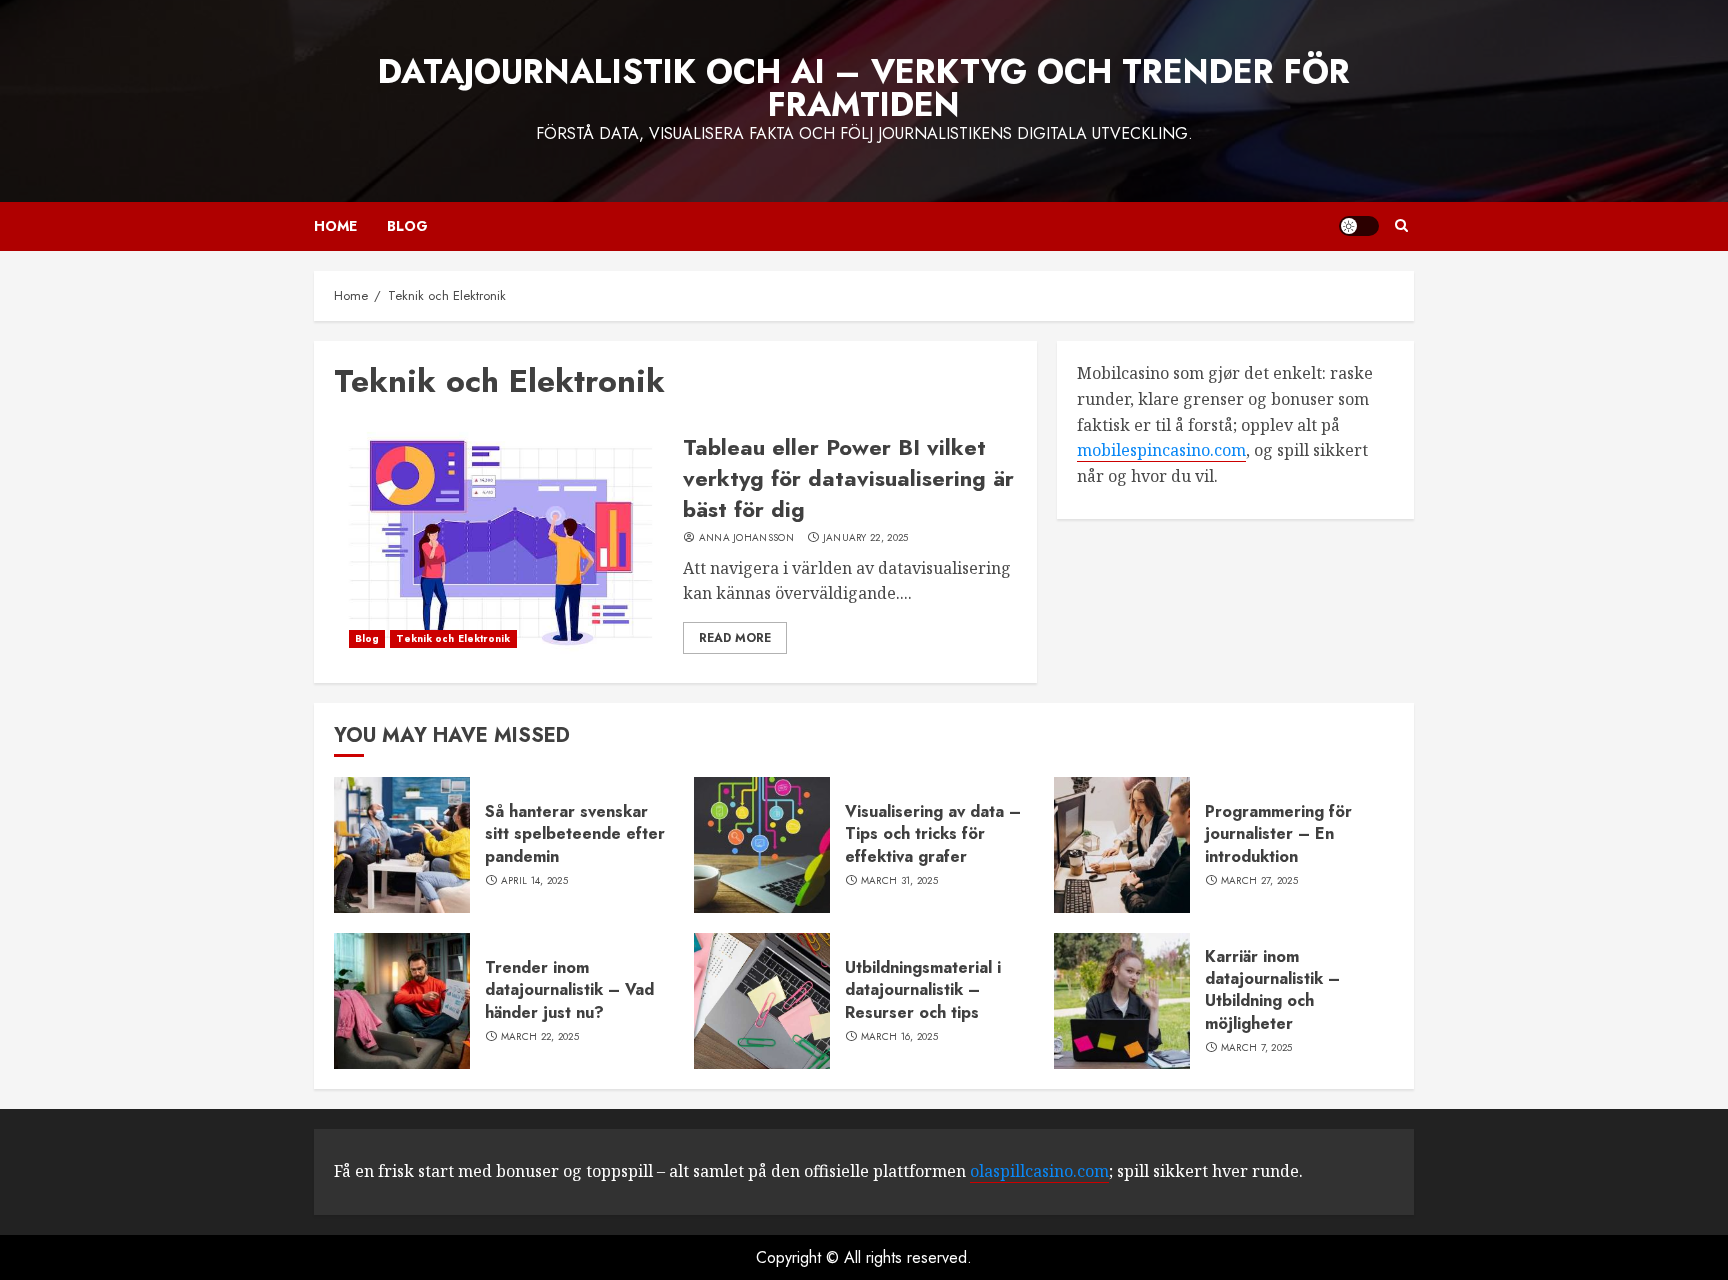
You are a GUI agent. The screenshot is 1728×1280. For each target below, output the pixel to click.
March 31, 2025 (899, 881)
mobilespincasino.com (1161, 450)
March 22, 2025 (540, 1037)
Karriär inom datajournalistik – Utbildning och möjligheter (1272, 990)
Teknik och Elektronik (453, 638)
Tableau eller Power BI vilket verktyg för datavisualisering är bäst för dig (848, 478)
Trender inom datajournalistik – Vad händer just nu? (569, 990)
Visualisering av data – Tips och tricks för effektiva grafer (933, 834)
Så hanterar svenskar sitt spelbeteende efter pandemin (575, 834)
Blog (407, 226)
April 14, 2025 (534, 881)
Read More (735, 638)
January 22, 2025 (866, 538)
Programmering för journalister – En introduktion (1278, 834)
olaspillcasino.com (1039, 1171)
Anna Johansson (746, 538)
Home (335, 226)
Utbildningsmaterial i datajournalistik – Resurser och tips (923, 990)
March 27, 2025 (1259, 881)
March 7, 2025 (1257, 1048)
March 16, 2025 (899, 1037)
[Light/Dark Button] (1359, 226)
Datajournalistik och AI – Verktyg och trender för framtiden (864, 88)
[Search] (1401, 226)
